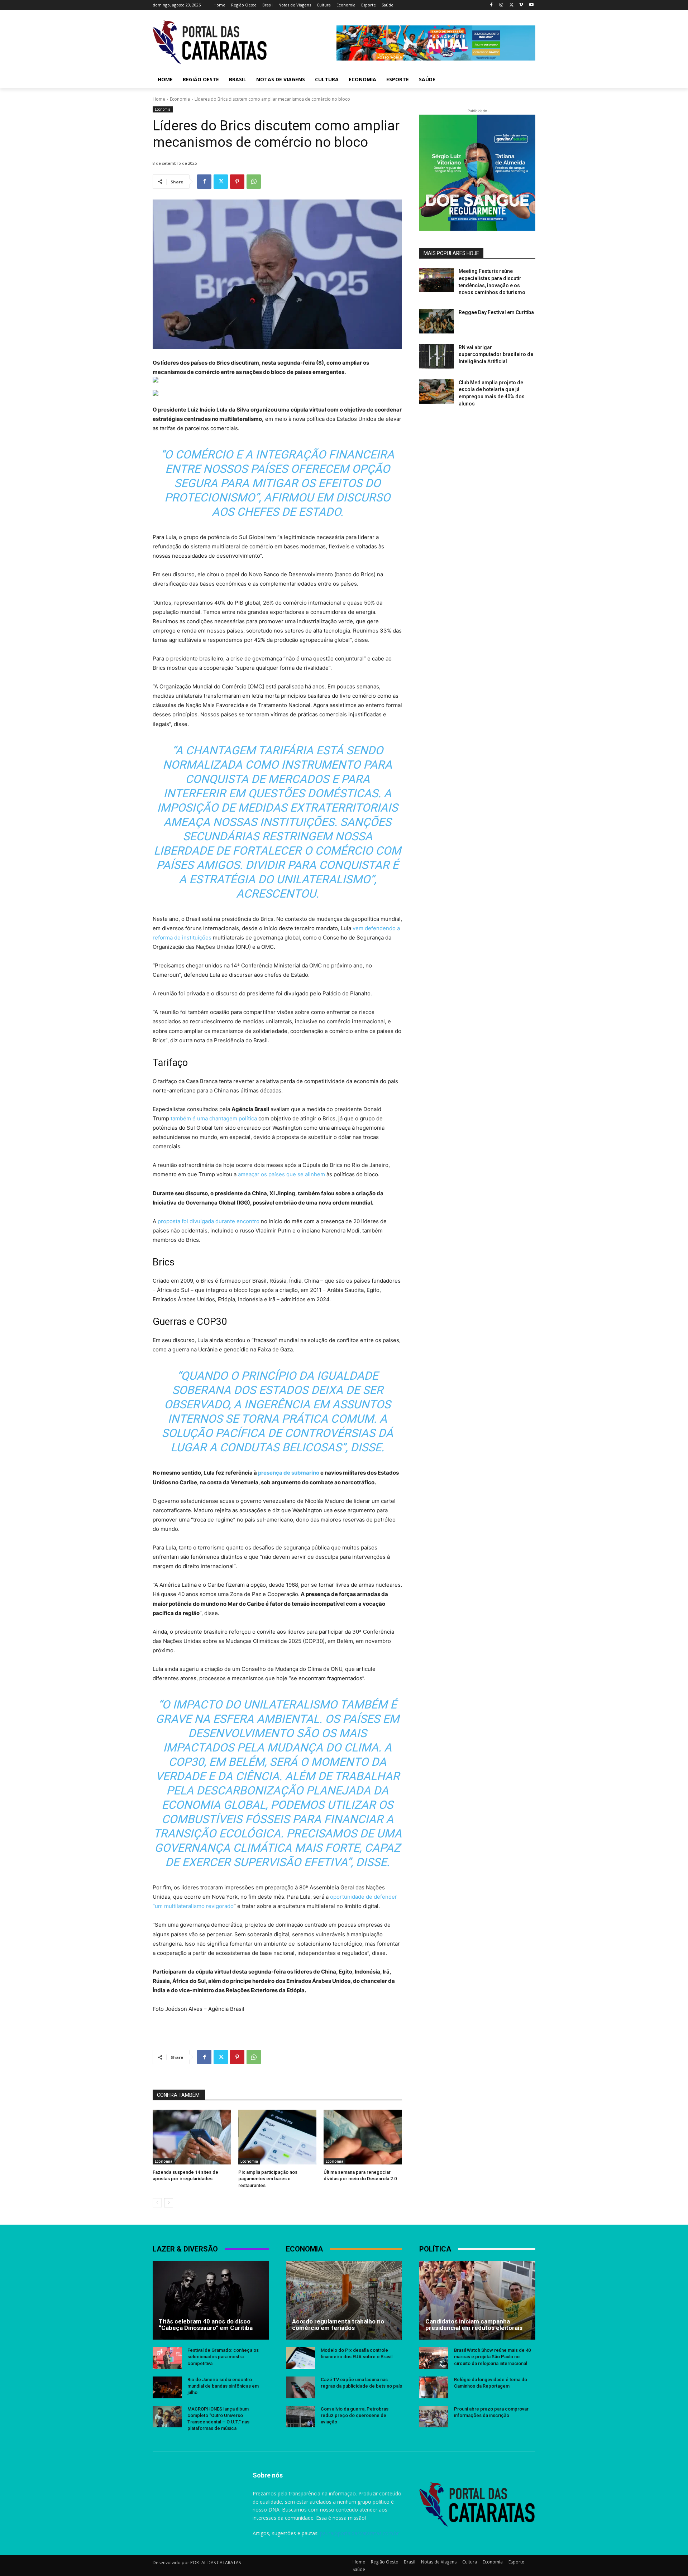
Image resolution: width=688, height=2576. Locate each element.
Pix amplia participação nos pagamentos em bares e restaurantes (268, 2179)
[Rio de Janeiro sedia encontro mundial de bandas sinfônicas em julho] (167, 2387)
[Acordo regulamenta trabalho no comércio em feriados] (344, 2300)
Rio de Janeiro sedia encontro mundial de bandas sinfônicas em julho (223, 2386)
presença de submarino (289, 1473)
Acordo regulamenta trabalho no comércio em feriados (338, 2325)
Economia (180, 99)
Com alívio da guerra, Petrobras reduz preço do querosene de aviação (355, 2415)
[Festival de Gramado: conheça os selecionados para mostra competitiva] (167, 2358)
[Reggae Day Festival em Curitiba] (437, 321)
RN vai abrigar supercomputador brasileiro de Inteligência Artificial (496, 354)
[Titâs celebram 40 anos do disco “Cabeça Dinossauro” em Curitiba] (211, 2300)
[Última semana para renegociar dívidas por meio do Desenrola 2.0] (363, 2137)
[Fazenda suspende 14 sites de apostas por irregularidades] (192, 2137)
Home (159, 99)
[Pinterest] (237, 182)
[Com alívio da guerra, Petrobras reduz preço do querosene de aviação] (300, 2417)
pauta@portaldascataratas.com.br (359, 2533)
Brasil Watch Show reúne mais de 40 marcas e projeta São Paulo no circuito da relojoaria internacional (492, 2357)
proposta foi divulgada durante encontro (209, 1221)
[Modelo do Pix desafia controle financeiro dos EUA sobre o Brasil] (300, 2358)
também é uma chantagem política (214, 1118)
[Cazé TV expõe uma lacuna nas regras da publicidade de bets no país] (300, 2387)
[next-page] (169, 2203)
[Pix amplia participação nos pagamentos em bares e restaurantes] (278, 2137)
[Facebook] (491, 5)
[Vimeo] (521, 5)
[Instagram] (501, 5)
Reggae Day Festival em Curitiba (496, 312)
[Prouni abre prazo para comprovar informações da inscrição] (434, 2417)
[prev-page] (157, 2203)
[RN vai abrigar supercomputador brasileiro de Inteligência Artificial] (437, 356)
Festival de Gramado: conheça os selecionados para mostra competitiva (223, 2357)
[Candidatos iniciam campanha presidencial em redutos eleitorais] (477, 2300)
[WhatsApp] (254, 182)
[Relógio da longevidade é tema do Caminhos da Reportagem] (434, 2387)
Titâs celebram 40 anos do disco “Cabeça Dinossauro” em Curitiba (206, 2325)
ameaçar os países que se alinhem (281, 1174)
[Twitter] (512, 5)
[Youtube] (531, 5)
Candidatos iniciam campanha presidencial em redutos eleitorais (474, 2325)
